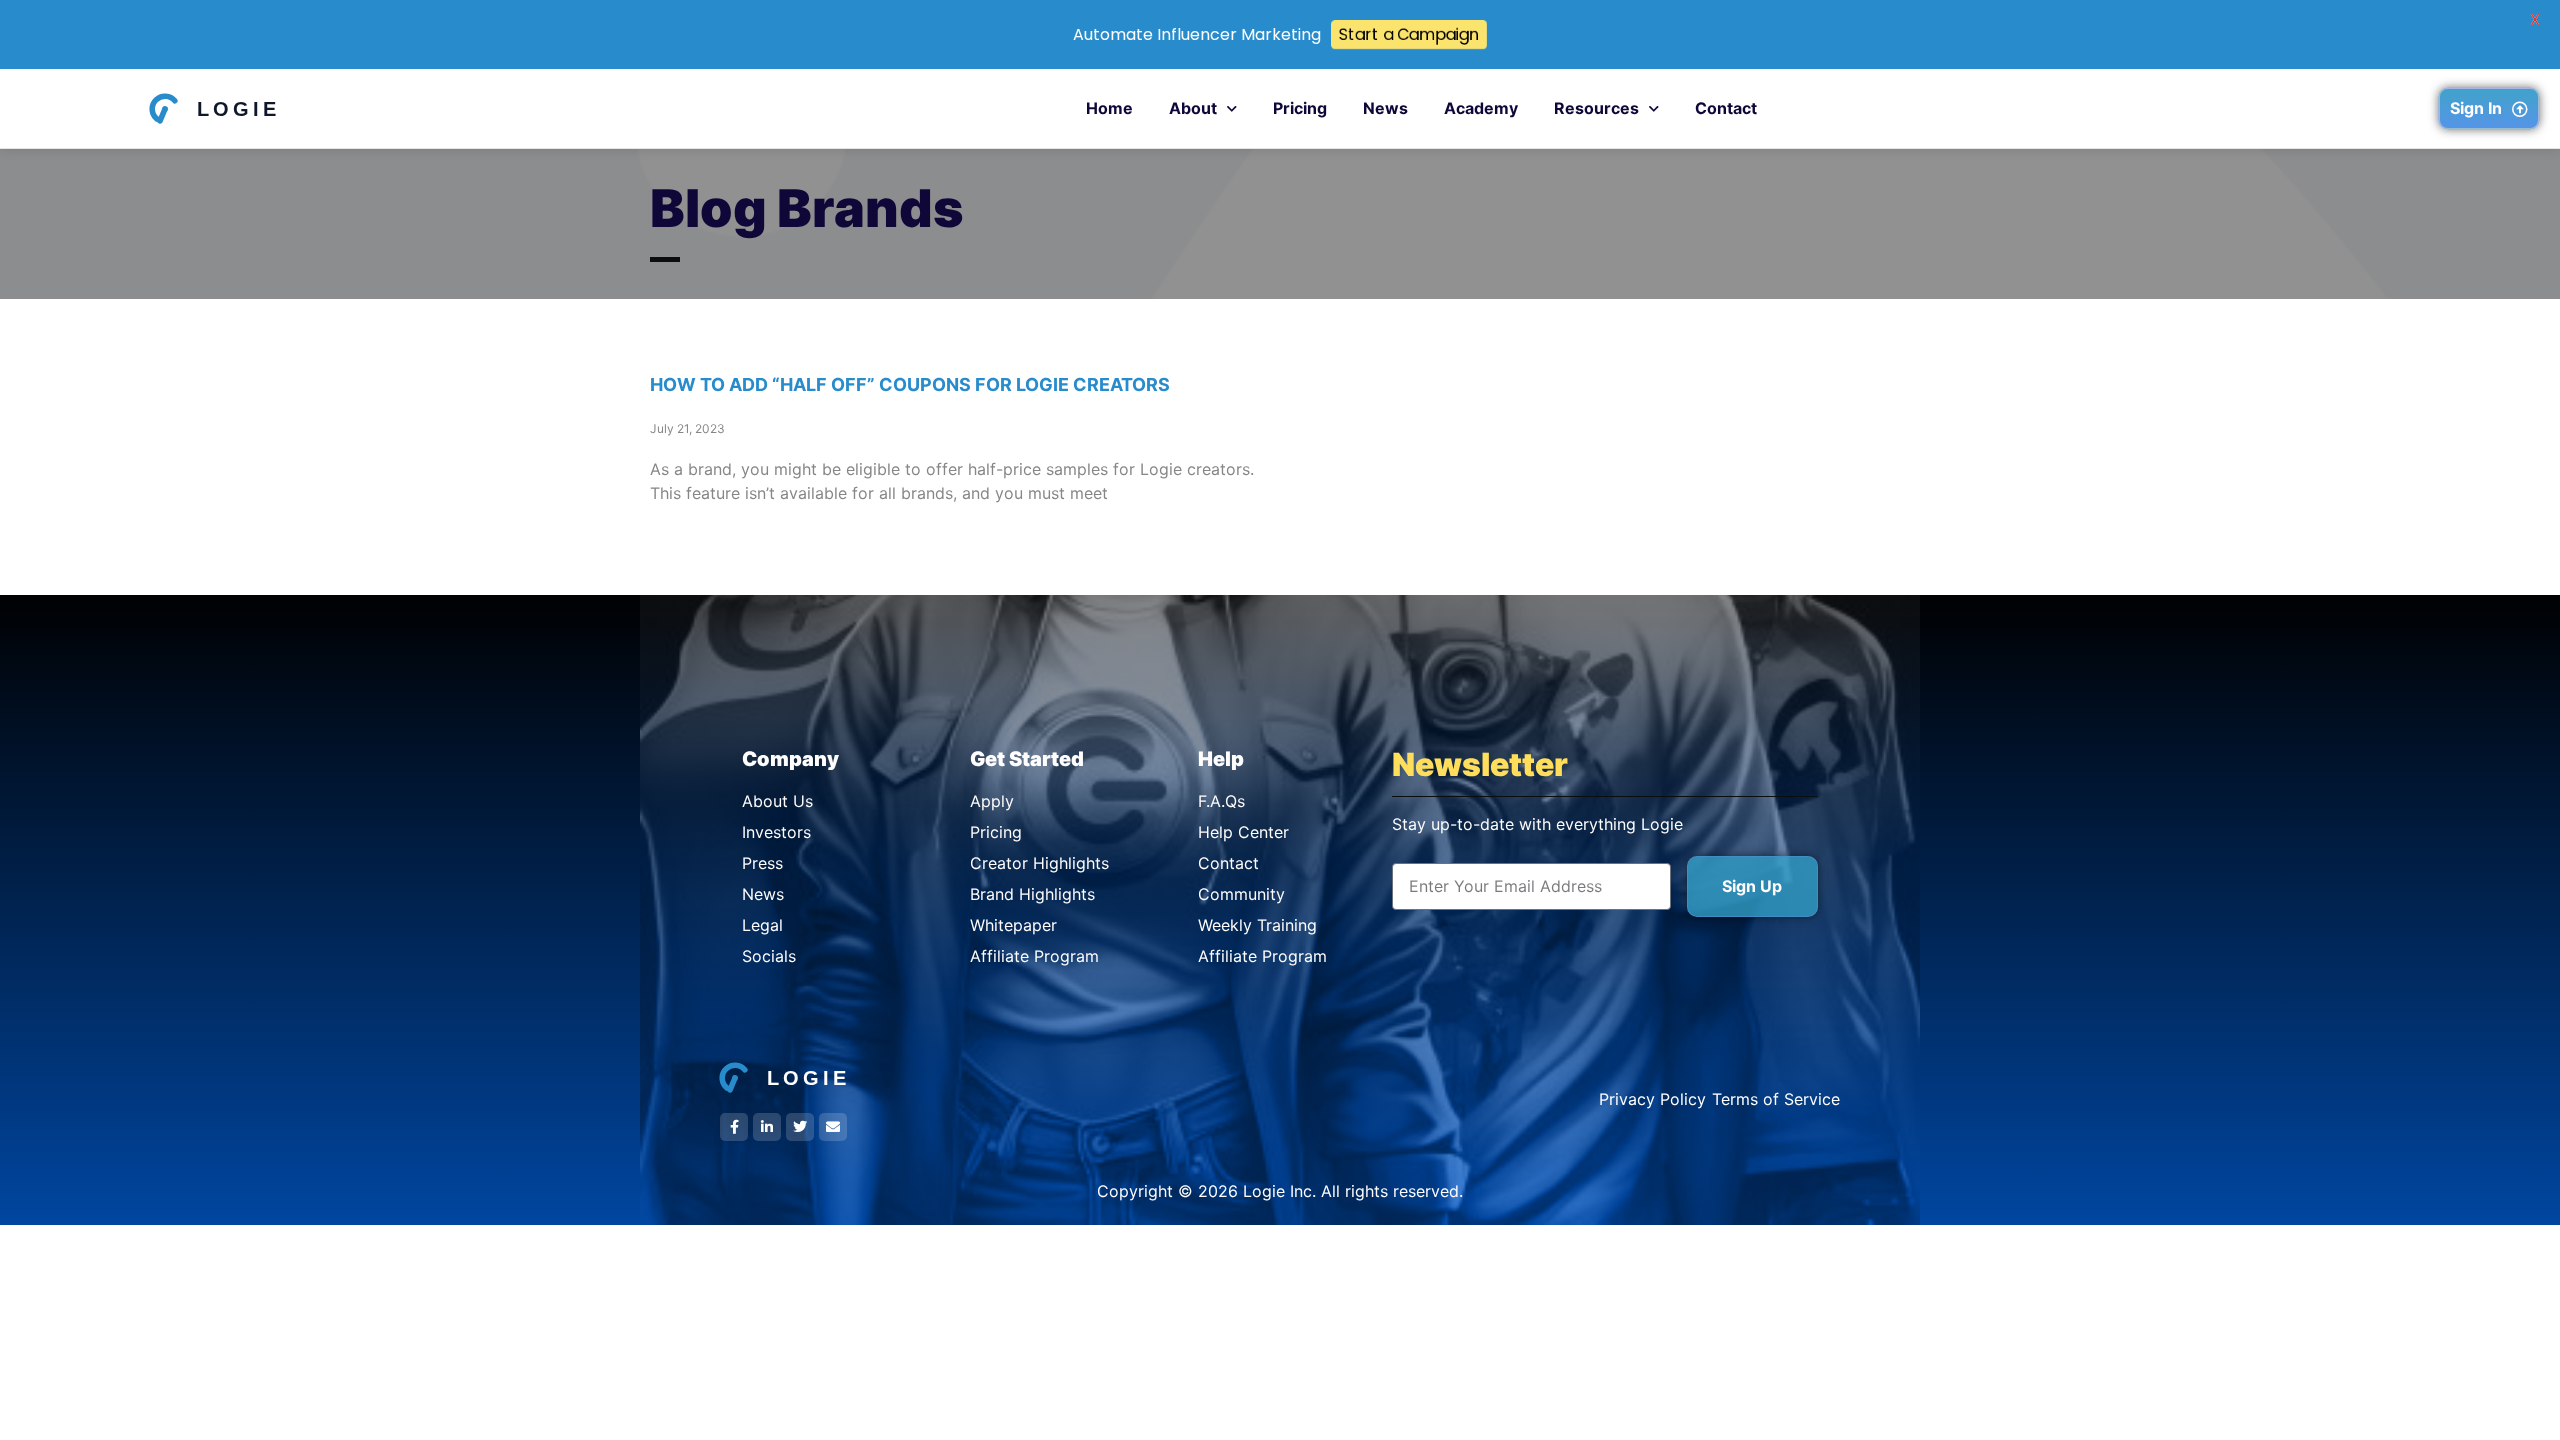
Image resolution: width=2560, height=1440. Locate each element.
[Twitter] (800, 1127)
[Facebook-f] (734, 1127)
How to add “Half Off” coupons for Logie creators (910, 384)
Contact (1726, 108)
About (1193, 108)
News (1385, 108)
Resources (1596, 108)
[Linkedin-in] (767, 1127)
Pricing (1300, 108)
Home (1109, 108)
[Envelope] (833, 1127)
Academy (1481, 108)
